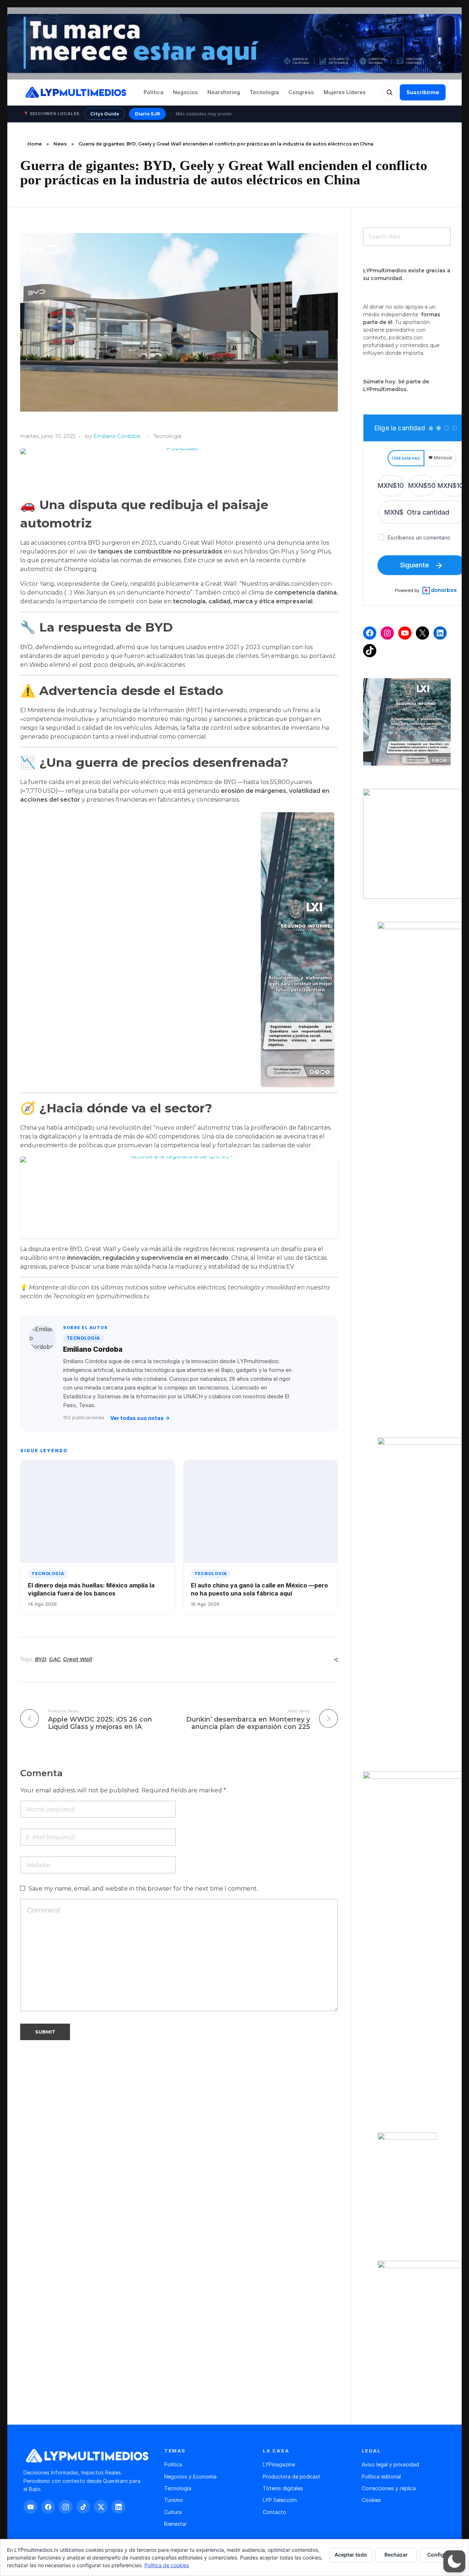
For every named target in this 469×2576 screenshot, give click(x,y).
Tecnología (264, 92)
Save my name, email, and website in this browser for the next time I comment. (143, 1889)
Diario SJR (147, 114)
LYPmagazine (279, 2464)
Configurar (441, 2555)
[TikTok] (370, 651)
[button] (454, 2561)
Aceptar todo (351, 2555)
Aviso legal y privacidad (390, 2464)
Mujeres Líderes (345, 92)
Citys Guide (105, 114)
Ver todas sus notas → (140, 1418)
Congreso (301, 92)
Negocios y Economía (190, 2476)
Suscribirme (423, 92)
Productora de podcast (291, 2476)
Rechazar (396, 2555)
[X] (422, 633)
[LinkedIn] (440, 633)
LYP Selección (280, 2500)
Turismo (174, 2500)
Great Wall (77, 1659)
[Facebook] (370, 633)
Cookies (371, 2500)
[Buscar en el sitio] (389, 92)
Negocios (185, 92)
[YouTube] (405, 633)
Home (35, 144)
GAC (55, 1659)
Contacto (274, 2512)
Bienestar (176, 2524)
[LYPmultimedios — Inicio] (75, 92)
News (60, 144)
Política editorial (381, 2476)
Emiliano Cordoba (117, 436)
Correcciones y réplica (389, 2488)
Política (154, 92)
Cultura (173, 2512)
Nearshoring (224, 92)
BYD (41, 1659)
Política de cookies (167, 2565)
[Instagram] (387, 633)
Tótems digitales (283, 2488)
